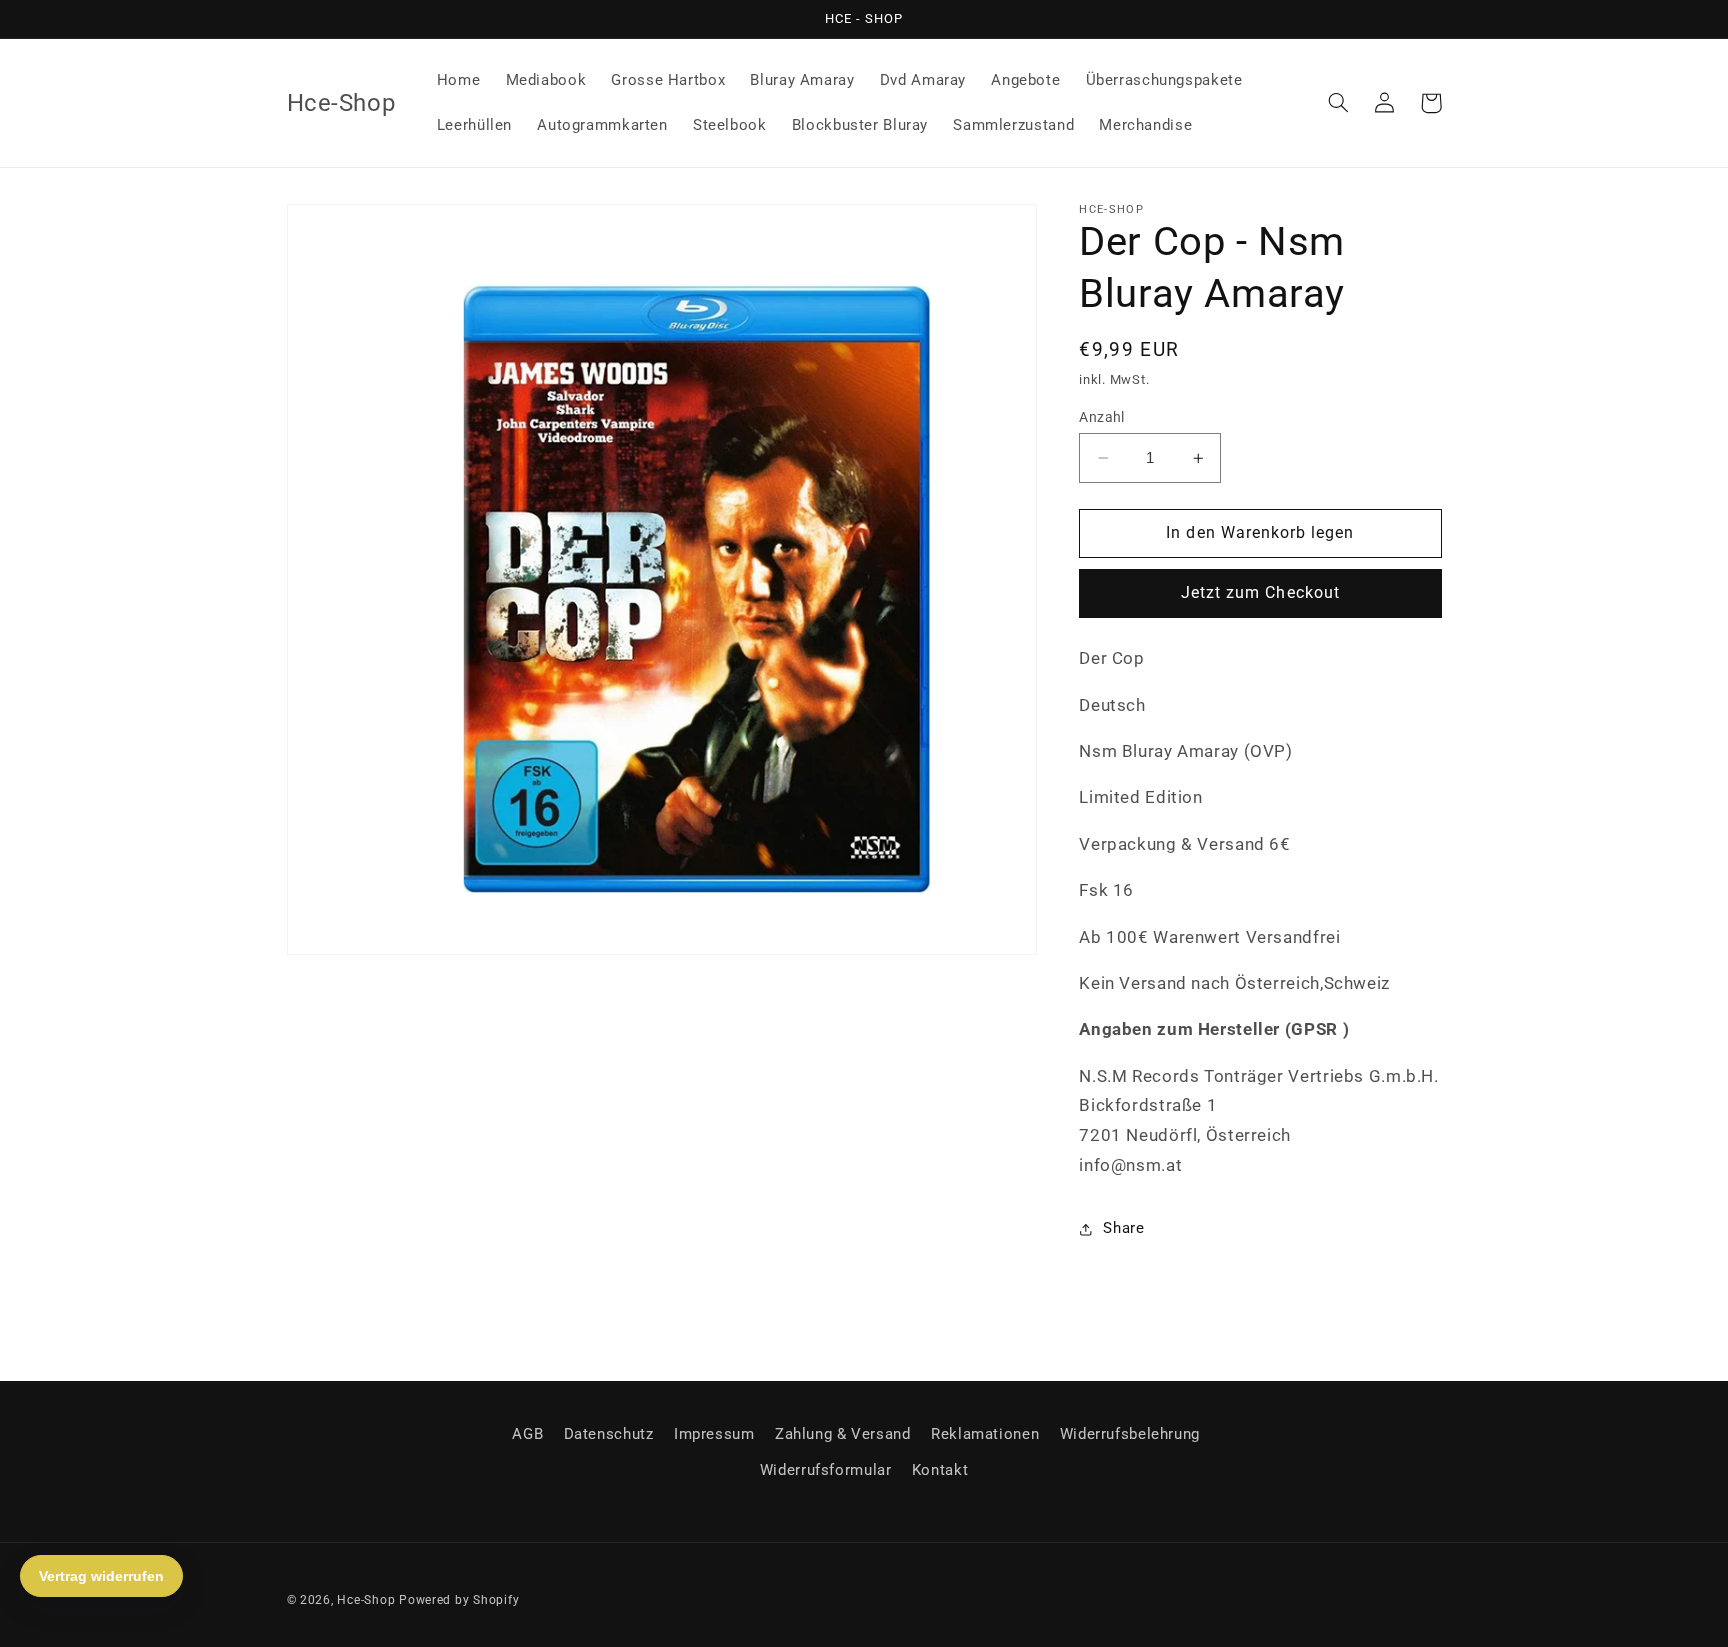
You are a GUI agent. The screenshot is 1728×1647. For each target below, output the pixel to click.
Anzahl (1102, 417)
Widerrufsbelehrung (1130, 1434)
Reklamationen (985, 1434)
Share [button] (1123, 1229)
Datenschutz (609, 1434)
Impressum (714, 1434)
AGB (527, 1434)
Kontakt (940, 1470)
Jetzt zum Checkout (1260, 593)
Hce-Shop (366, 1600)
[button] (1339, 103)
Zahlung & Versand (843, 1434)
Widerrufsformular (826, 1470)
